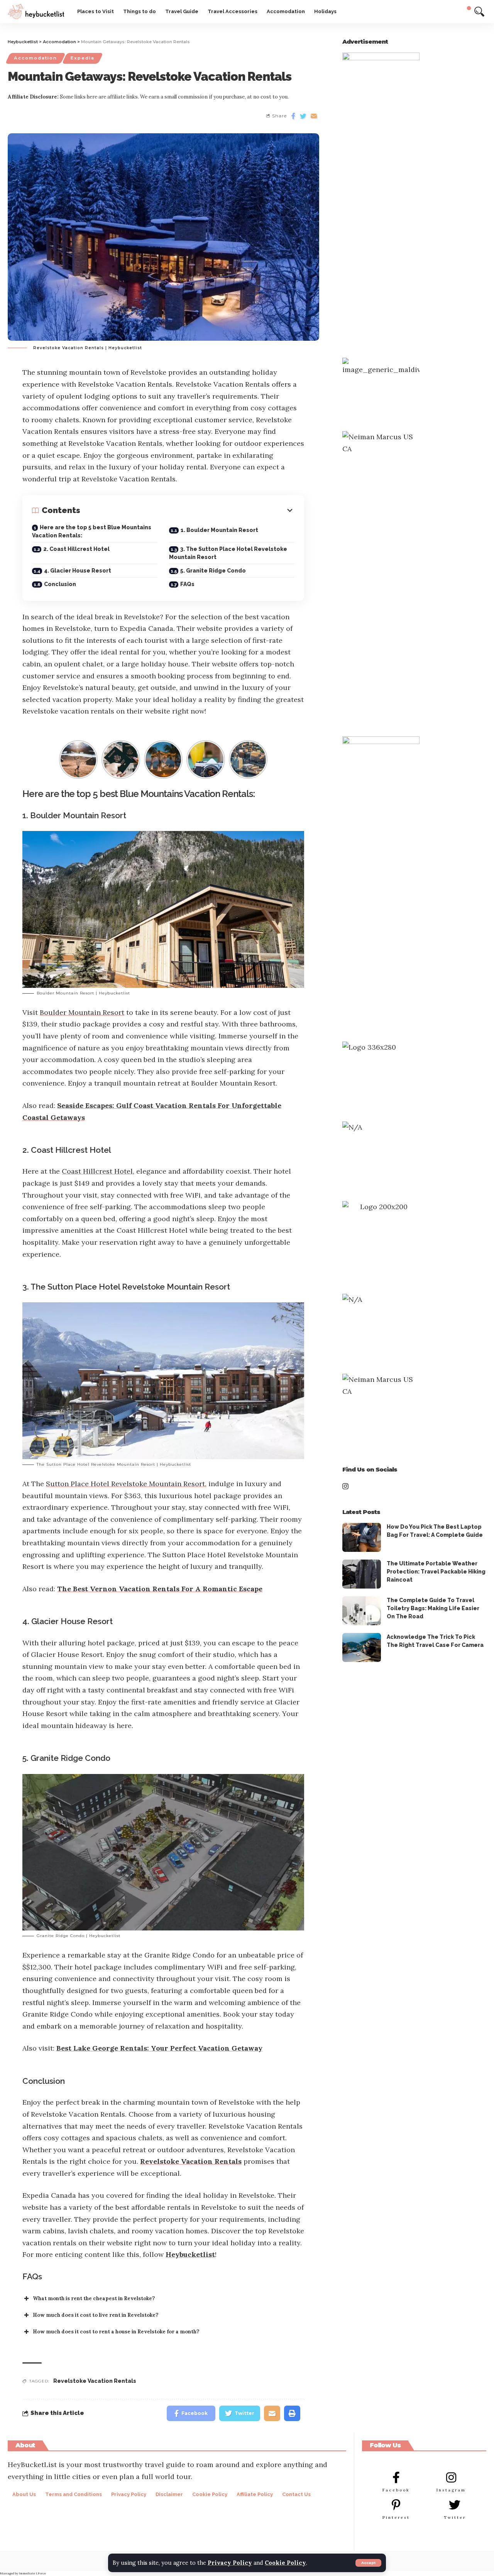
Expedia (83, 58)
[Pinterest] (396, 2505)
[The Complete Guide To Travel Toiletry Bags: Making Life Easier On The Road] (362, 1611)
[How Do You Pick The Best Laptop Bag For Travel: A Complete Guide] (362, 1537)
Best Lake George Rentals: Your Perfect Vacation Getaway (159, 2048)
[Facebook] (396, 2477)
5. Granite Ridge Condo (213, 571)
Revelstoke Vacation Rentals (191, 2161)
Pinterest (396, 2517)
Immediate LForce (32, 2573)
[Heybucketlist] (36, 12)
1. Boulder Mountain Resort (219, 530)
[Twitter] (455, 2505)
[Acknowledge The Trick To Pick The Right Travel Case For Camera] (362, 1647)
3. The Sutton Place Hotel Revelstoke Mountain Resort (228, 553)
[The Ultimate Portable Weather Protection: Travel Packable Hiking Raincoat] (362, 1574)
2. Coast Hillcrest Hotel (76, 549)
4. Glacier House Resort (78, 571)
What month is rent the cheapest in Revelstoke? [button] (94, 2298)
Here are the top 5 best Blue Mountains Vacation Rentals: (92, 531)
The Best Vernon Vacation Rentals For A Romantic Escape (160, 1589)
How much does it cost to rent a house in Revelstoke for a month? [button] (116, 2332)
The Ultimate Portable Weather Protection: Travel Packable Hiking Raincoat (436, 1572)
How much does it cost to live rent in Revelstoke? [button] (96, 2315)
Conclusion (60, 584)
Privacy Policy (230, 2563)
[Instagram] (451, 2477)
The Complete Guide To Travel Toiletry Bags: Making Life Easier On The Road (433, 1608)
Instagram (451, 2490)
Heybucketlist (190, 2254)
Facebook (396, 2490)
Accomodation (36, 58)
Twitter (455, 2517)
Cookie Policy (285, 2563)
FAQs (187, 584)
